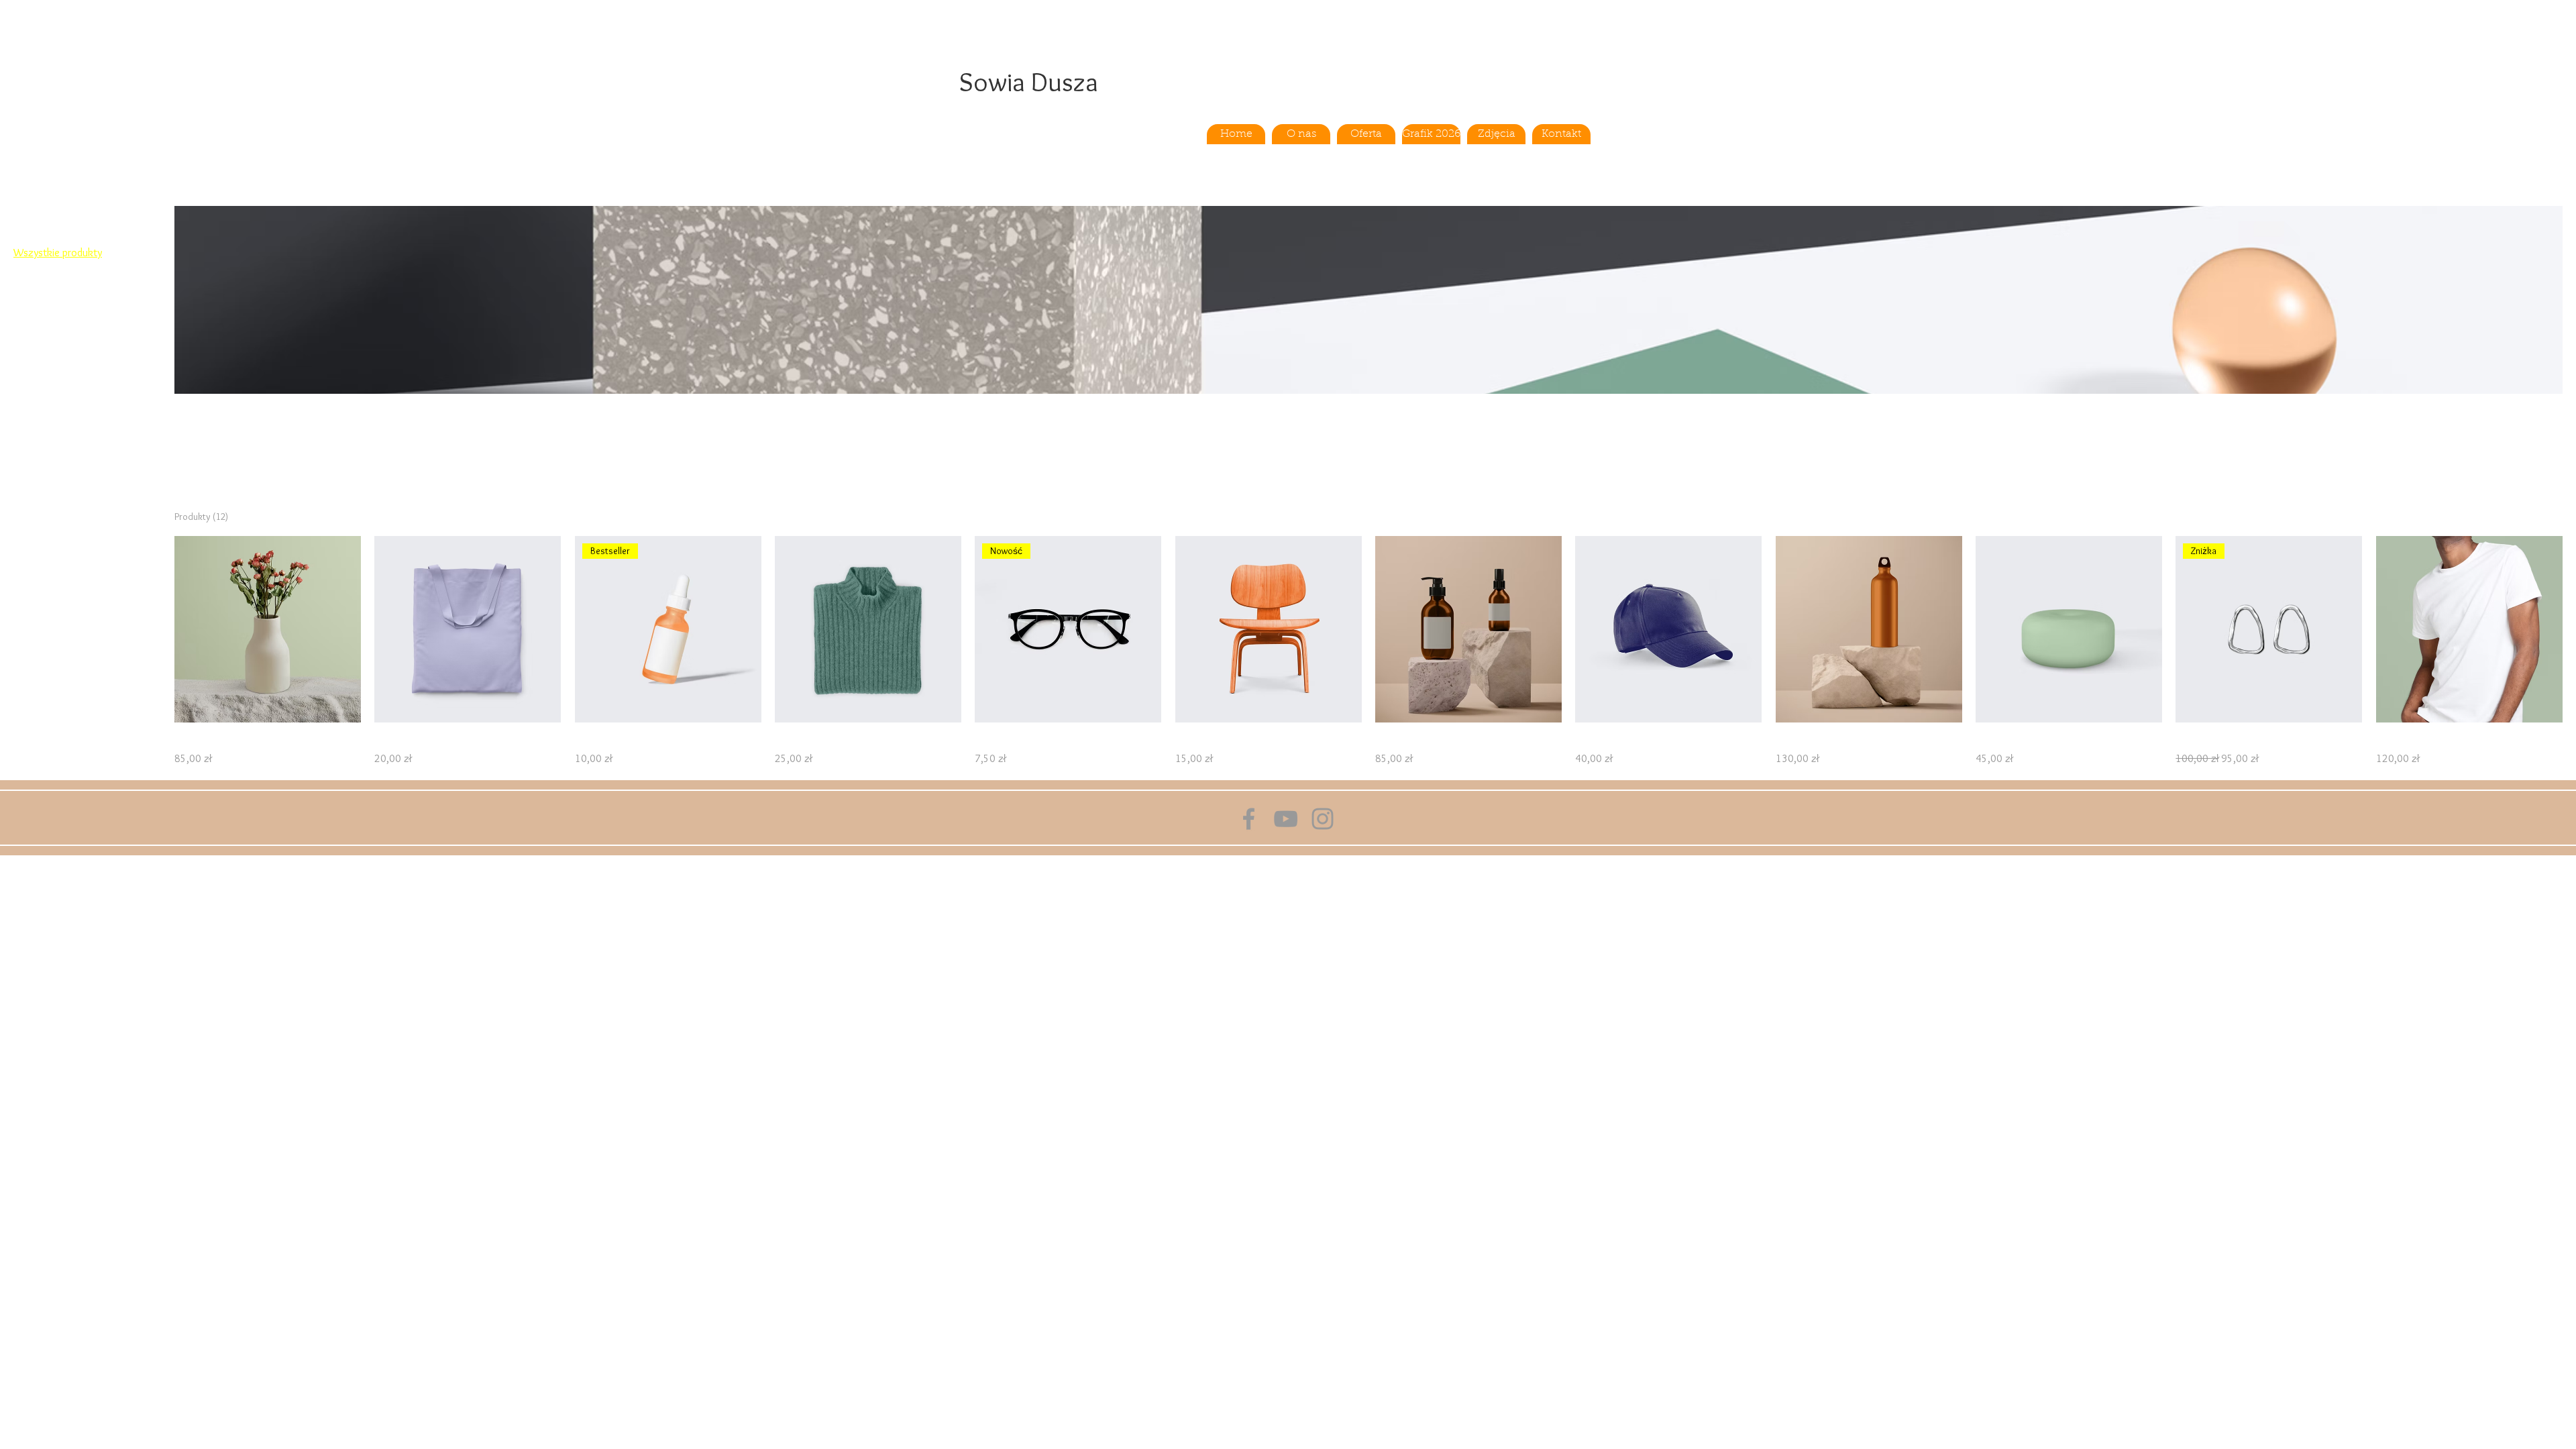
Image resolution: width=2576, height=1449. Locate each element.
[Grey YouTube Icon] (1286, 819)
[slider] (18, 361)
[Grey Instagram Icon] (1323, 819)
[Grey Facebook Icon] (1249, 819)
